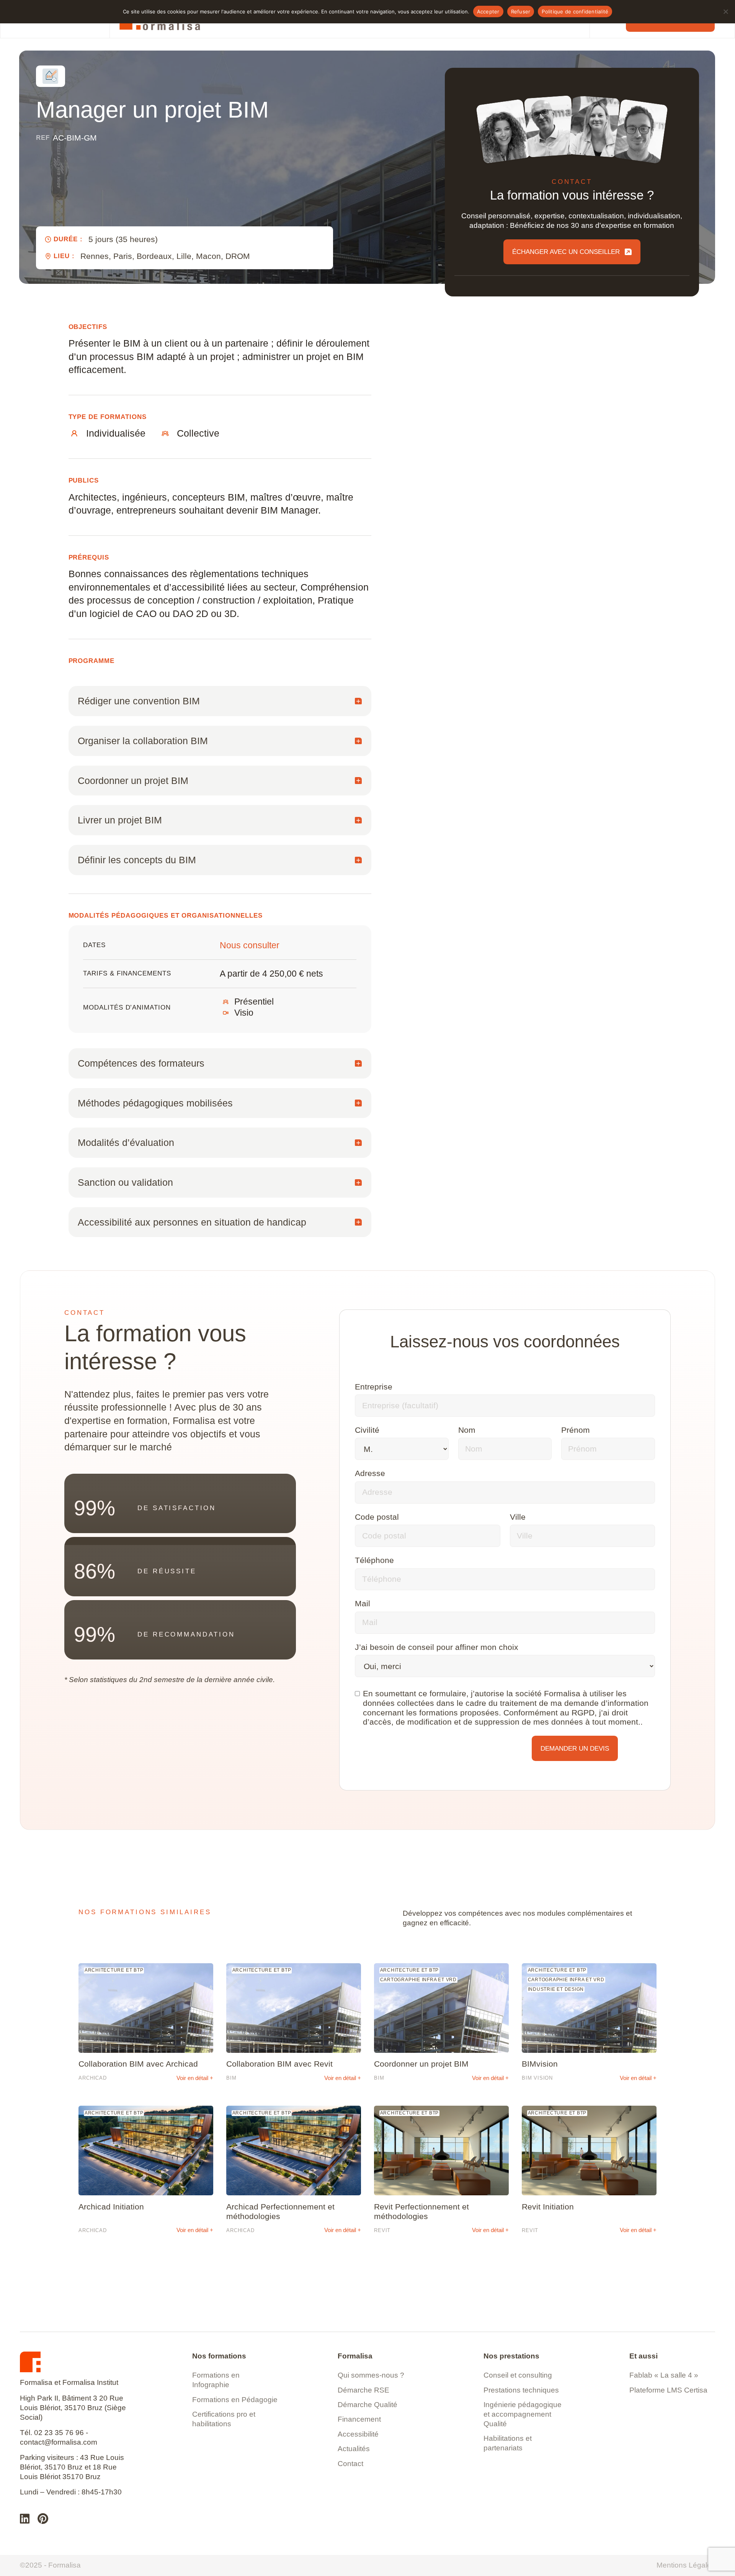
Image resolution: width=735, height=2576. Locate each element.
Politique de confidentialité (575, 11)
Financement (359, 2419)
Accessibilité (358, 2434)
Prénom (576, 1430)
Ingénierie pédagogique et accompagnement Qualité (523, 2414)
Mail (363, 1603)
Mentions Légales (686, 2565)
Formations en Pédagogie (235, 2400)
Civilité (367, 1430)
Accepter (488, 11)
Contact (350, 2464)
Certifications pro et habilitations (224, 2419)
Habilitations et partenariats (508, 2443)
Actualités (354, 2449)
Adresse (370, 1473)
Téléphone (374, 1560)
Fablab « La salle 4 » (664, 2375)
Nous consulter (250, 945)
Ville (518, 1517)
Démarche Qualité (367, 2405)
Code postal (377, 1517)
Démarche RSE (363, 2390)
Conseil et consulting (518, 2375)
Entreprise (374, 1387)
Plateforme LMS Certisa (668, 2390)
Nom (467, 1430)
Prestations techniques (521, 2390)
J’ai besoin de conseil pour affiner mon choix (437, 1647)
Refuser (521, 11)
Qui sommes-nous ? (371, 2375)
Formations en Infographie (216, 2380)
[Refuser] (725, 11)
